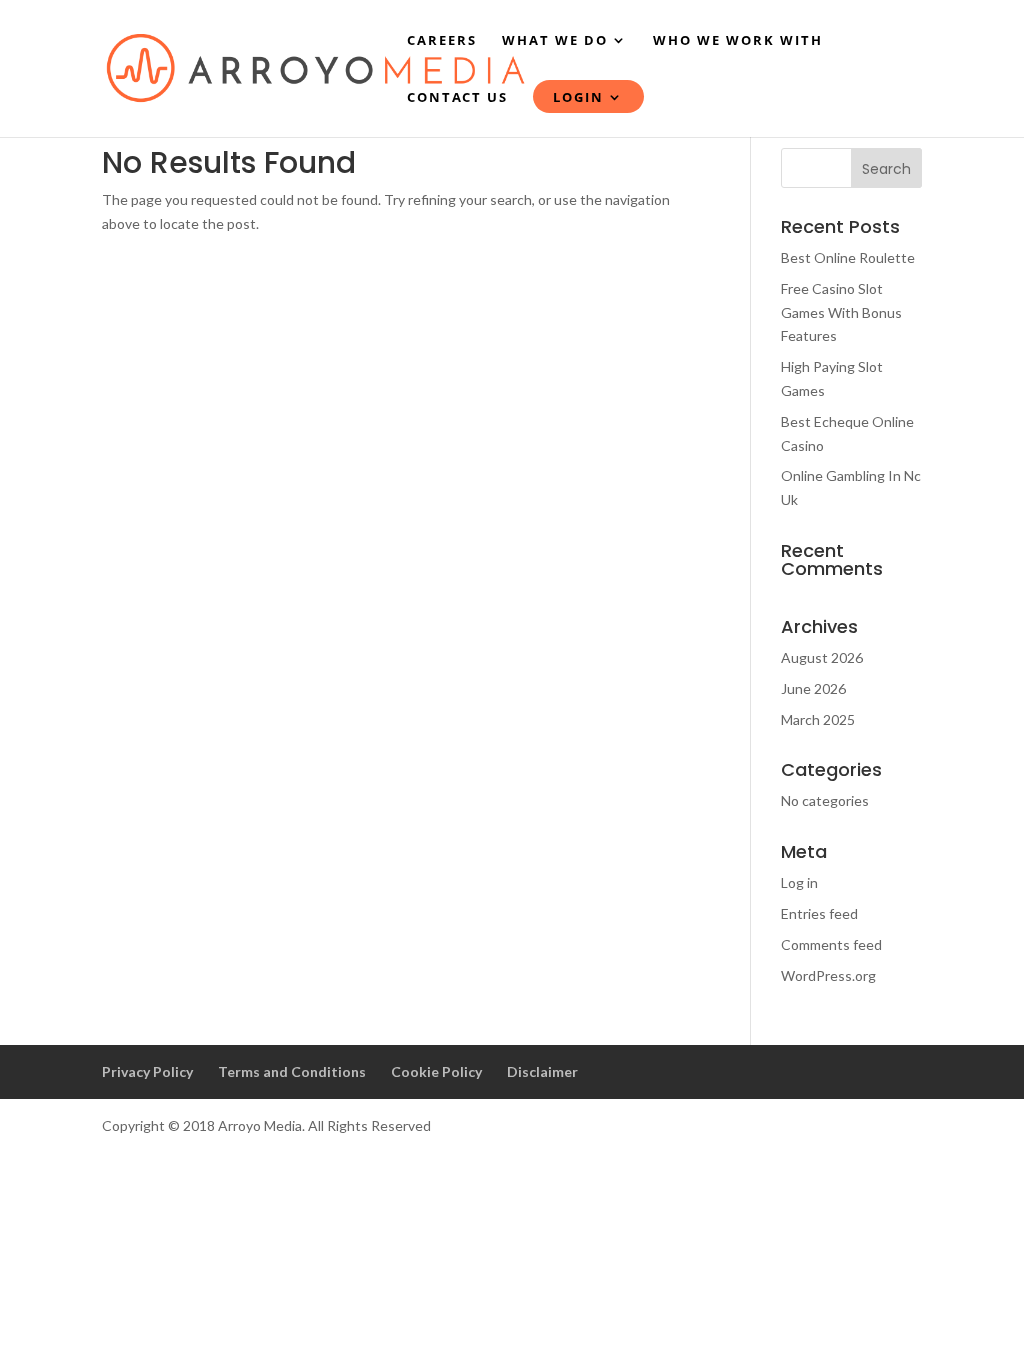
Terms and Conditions (292, 1071)
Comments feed (831, 944)
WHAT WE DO (555, 41)
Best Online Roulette (848, 257)
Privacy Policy (147, 1071)
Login (578, 98)
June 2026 (813, 688)
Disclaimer (542, 1071)
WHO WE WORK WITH (738, 41)
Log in (799, 882)
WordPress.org (828, 975)
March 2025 (818, 719)
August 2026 (822, 657)
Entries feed (819, 913)
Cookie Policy (436, 1071)
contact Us (457, 98)
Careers (442, 41)
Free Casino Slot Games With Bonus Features (841, 312)
